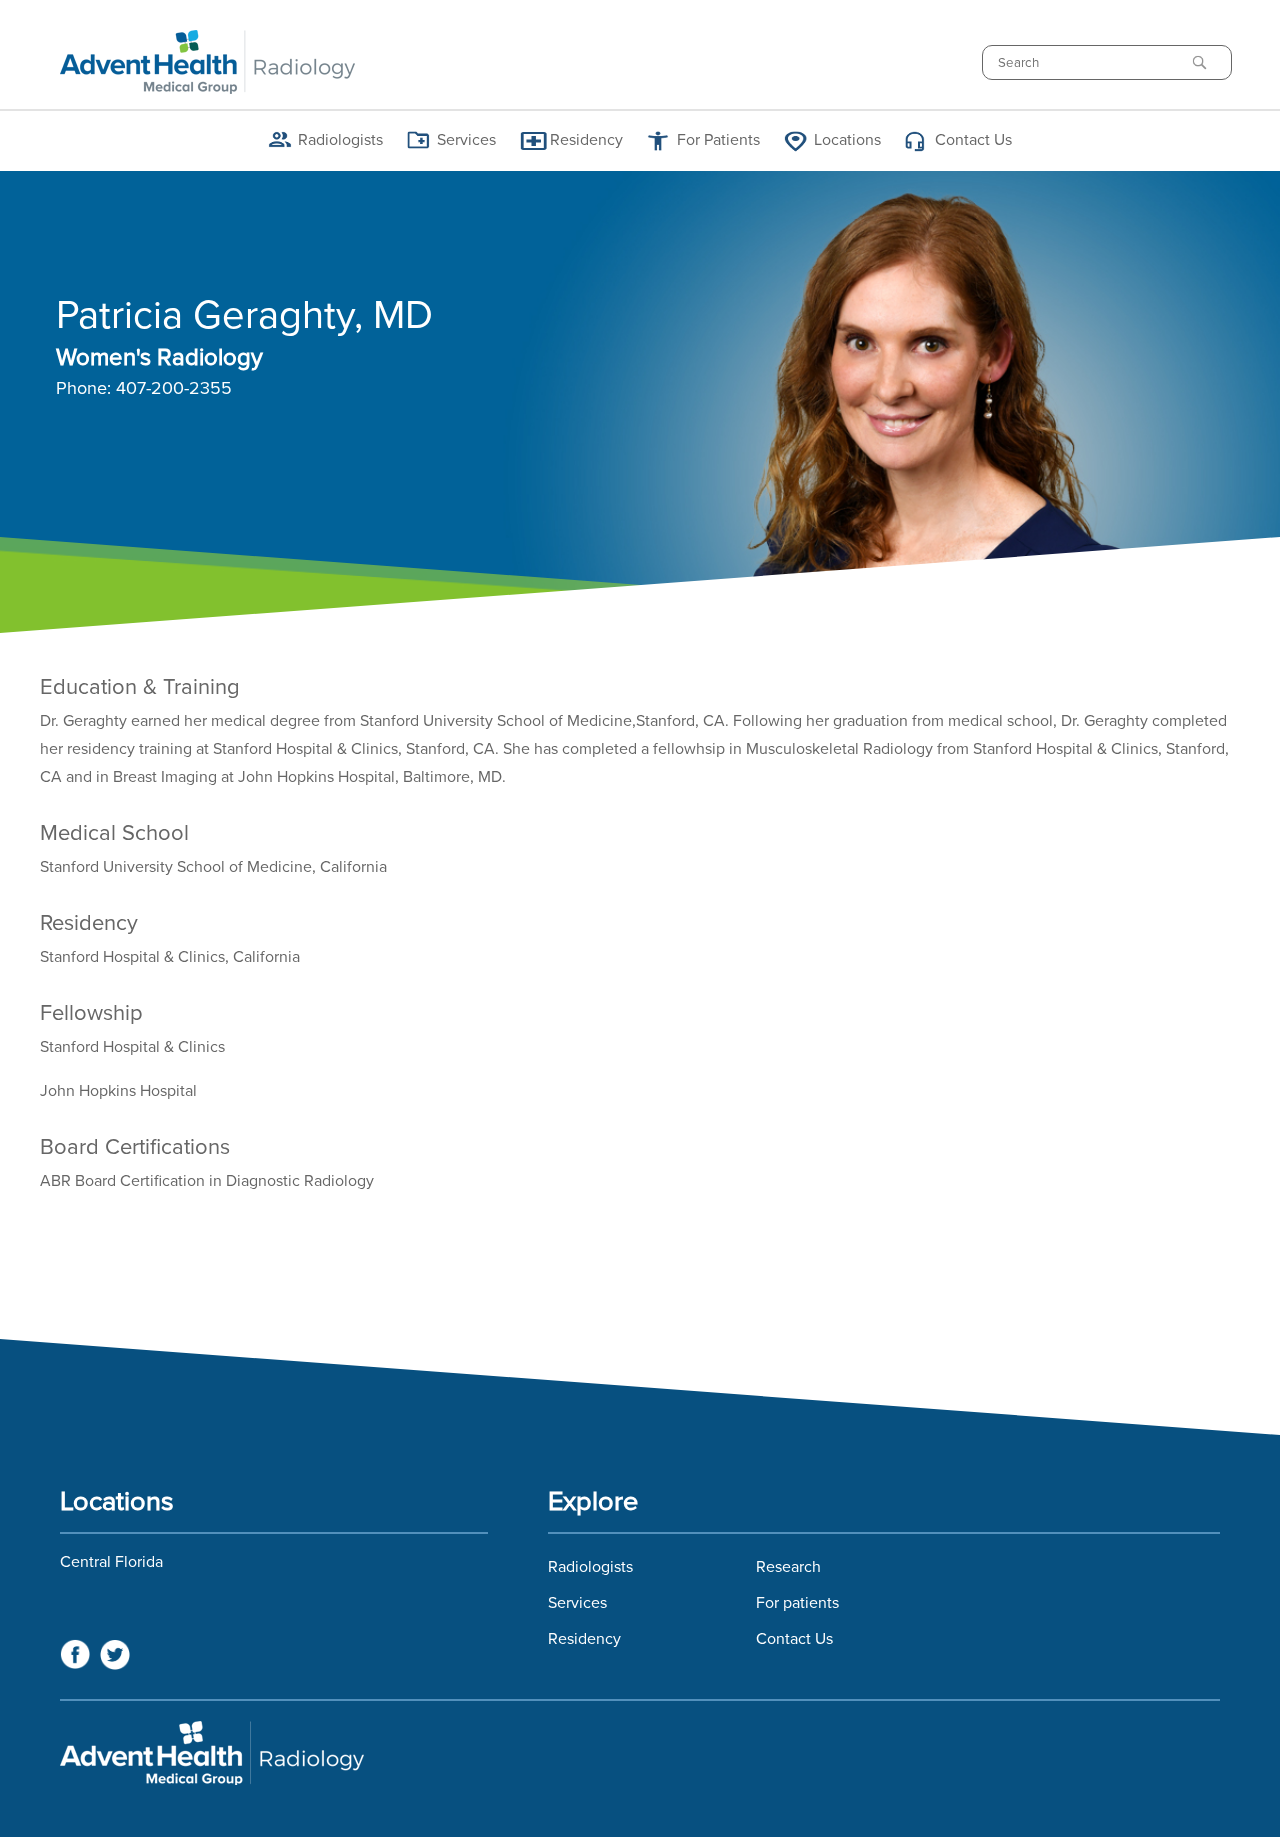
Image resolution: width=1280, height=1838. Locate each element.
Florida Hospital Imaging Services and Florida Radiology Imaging (640, 1753)
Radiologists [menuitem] (340, 140)
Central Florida (111, 1562)
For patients (797, 1603)
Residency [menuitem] (586, 140)
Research (788, 1567)
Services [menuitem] (466, 140)
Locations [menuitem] (847, 140)
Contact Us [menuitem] (973, 140)
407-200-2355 (174, 389)
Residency (584, 1639)
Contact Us (794, 1639)
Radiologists (590, 1567)
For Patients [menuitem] (718, 140)
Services (577, 1603)
